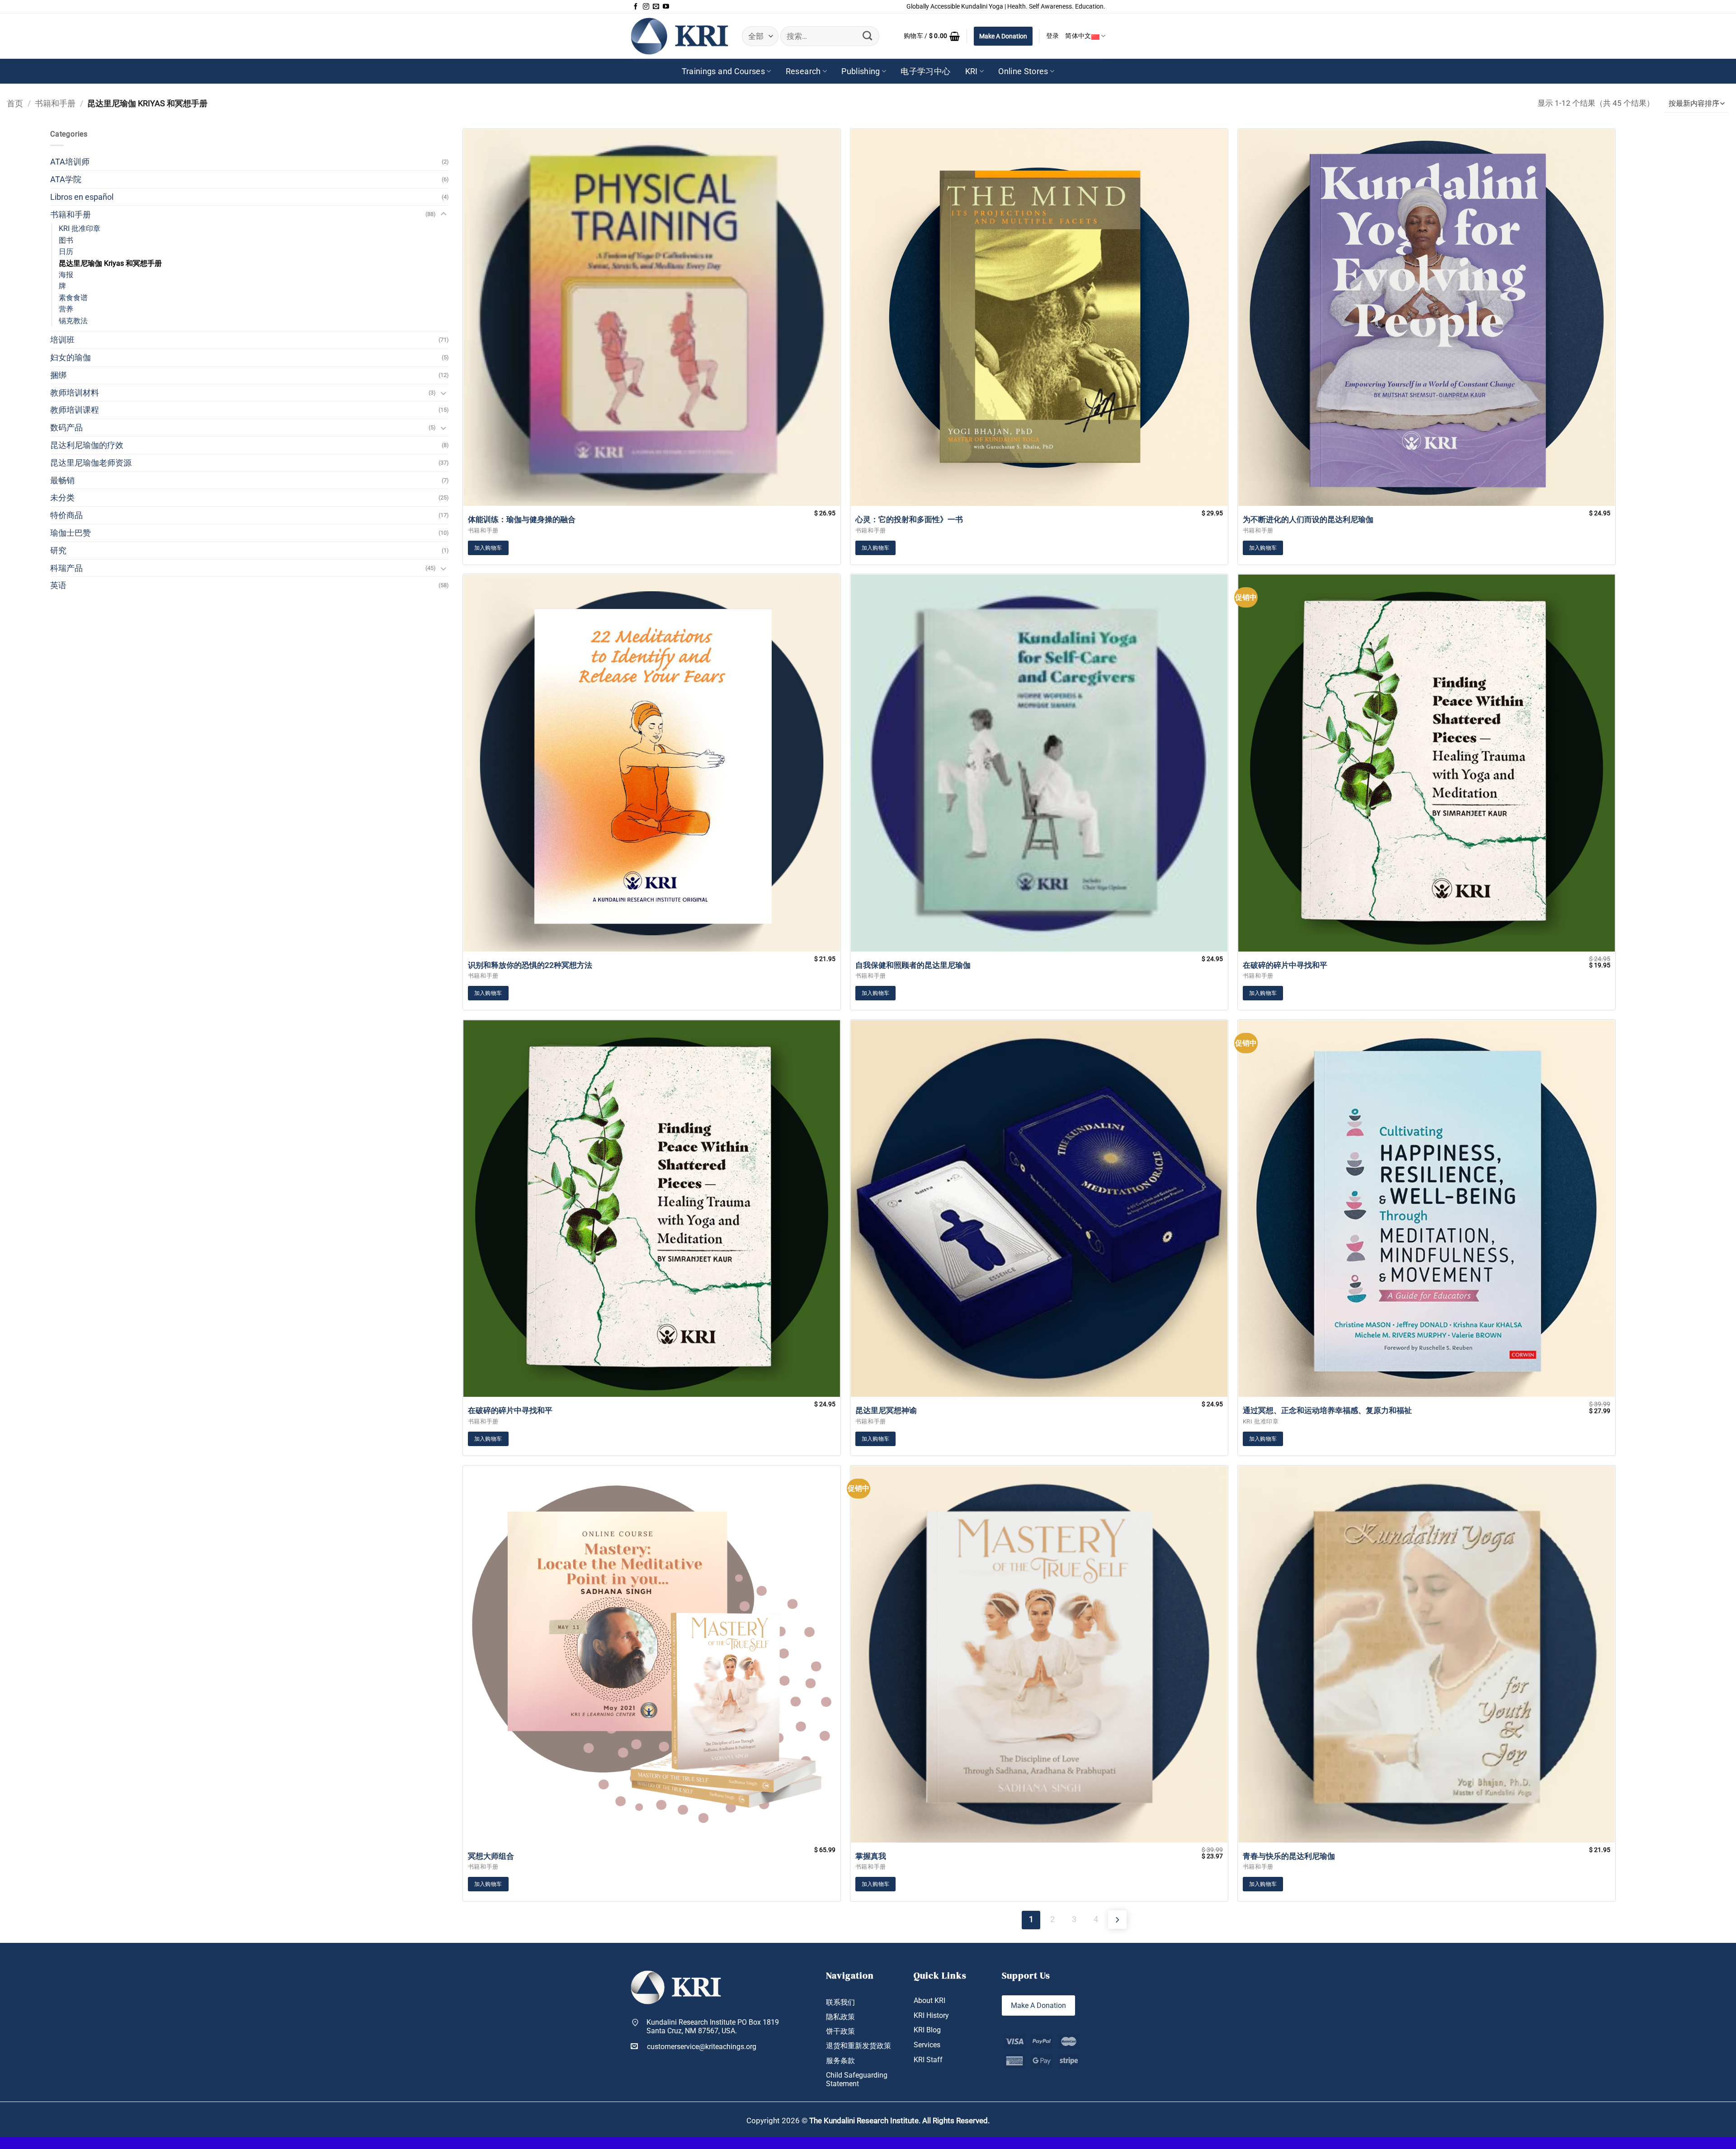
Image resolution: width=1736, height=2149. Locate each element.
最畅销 (62, 480)
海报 (66, 275)
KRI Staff (928, 2060)
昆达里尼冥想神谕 (886, 1410)
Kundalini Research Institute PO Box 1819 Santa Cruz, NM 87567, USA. (713, 2026)
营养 (66, 309)
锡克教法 (73, 321)
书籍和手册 (55, 103)
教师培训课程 (75, 410)
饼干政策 (840, 2031)
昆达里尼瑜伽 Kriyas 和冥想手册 (110, 263)
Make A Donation (1003, 36)
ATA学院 (66, 179)
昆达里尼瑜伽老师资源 (91, 463)
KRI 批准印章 (80, 229)
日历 (66, 252)
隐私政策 (840, 2017)
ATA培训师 (70, 162)
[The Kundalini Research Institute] (679, 36)
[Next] (1117, 1920)
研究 (58, 550)
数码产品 (66, 427)
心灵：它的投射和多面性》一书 (909, 519)
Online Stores (1023, 71)
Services (927, 2045)
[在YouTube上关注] (666, 7)
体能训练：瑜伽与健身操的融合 (522, 519)
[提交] (868, 36)
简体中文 (1078, 36)
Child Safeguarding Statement (857, 2079)
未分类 (62, 497)
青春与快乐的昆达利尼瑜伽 (1289, 1856)
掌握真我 (871, 1856)
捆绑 (58, 375)
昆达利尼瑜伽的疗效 (87, 445)
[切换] (443, 214)
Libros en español (82, 197)
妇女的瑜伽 (71, 357)
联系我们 (840, 2002)
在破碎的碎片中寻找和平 (1285, 965)
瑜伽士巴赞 (71, 533)
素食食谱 (73, 298)
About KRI (929, 2001)
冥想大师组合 (491, 1856)
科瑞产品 (66, 568)
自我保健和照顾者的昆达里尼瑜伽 (913, 965)
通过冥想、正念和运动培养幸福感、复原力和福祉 (1327, 1410)
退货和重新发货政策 (859, 2046)
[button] (932, 36)
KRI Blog (927, 2030)
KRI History (931, 2015)
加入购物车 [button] (488, 548)
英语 (58, 585)
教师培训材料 (75, 393)
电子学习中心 (925, 71)
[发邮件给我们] (656, 7)
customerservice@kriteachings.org (702, 2047)
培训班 (62, 340)
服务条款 (840, 2061)
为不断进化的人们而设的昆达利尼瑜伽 (1308, 519)
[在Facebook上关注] (636, 7)
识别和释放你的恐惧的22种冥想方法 (530, 965)
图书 (66, 240)
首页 (15, 103)
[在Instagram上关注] (646, 7)
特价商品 (66, 515)
